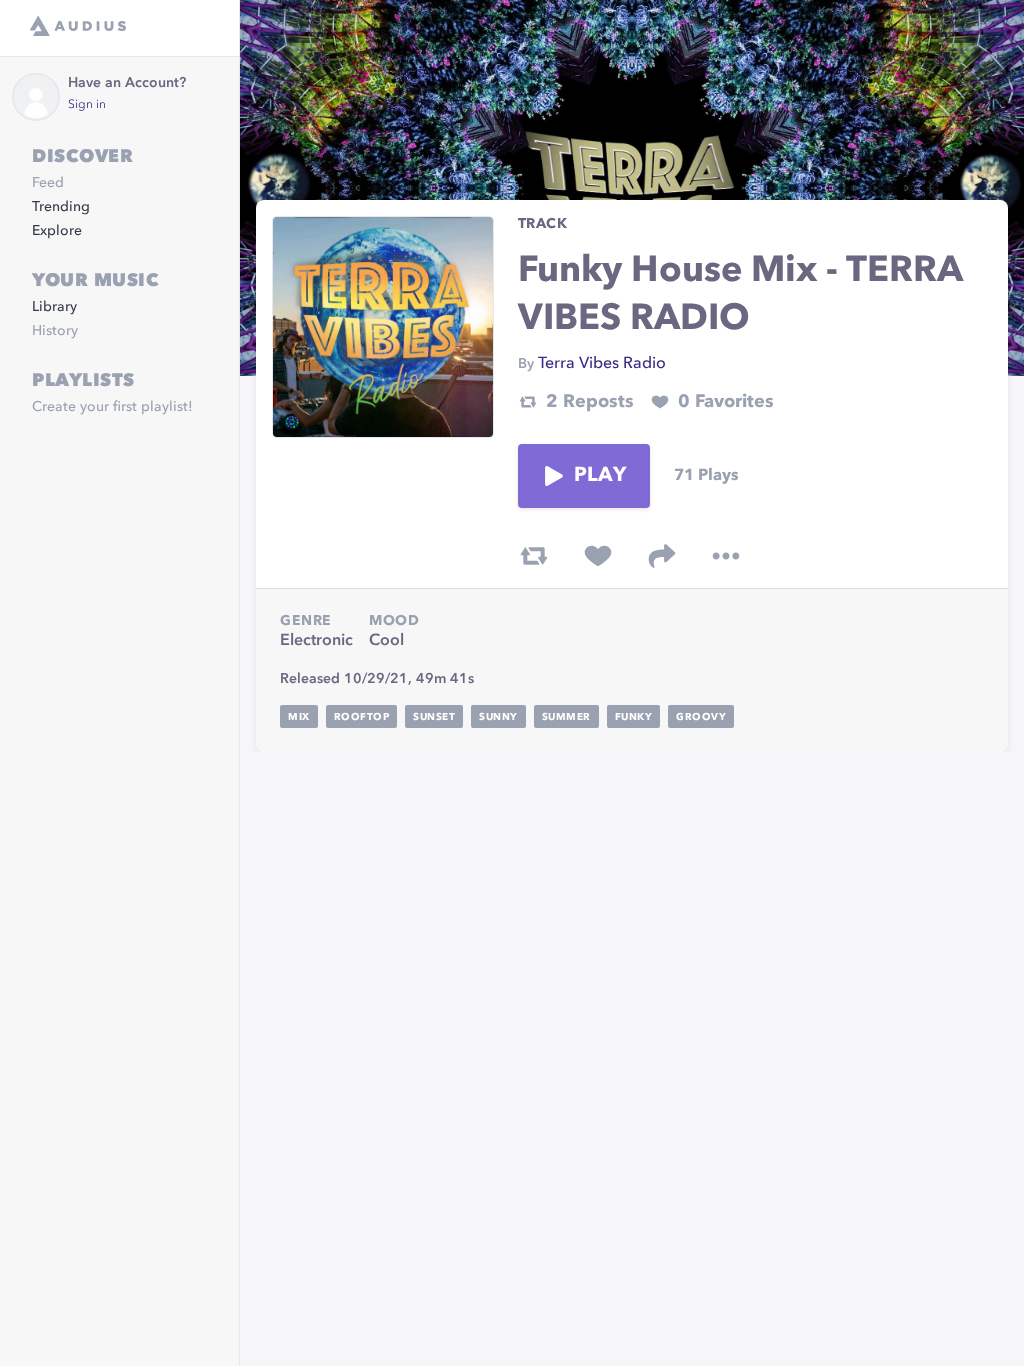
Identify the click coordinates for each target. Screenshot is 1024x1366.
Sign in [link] (87, 105)
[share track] (662, 556)
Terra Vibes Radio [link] (602, 364)
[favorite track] (598, 556)
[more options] (726, 556)
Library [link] (54, 307)
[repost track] (534, 556)
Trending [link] (61, 207)
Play (600, 476)
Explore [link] (57, 231)
